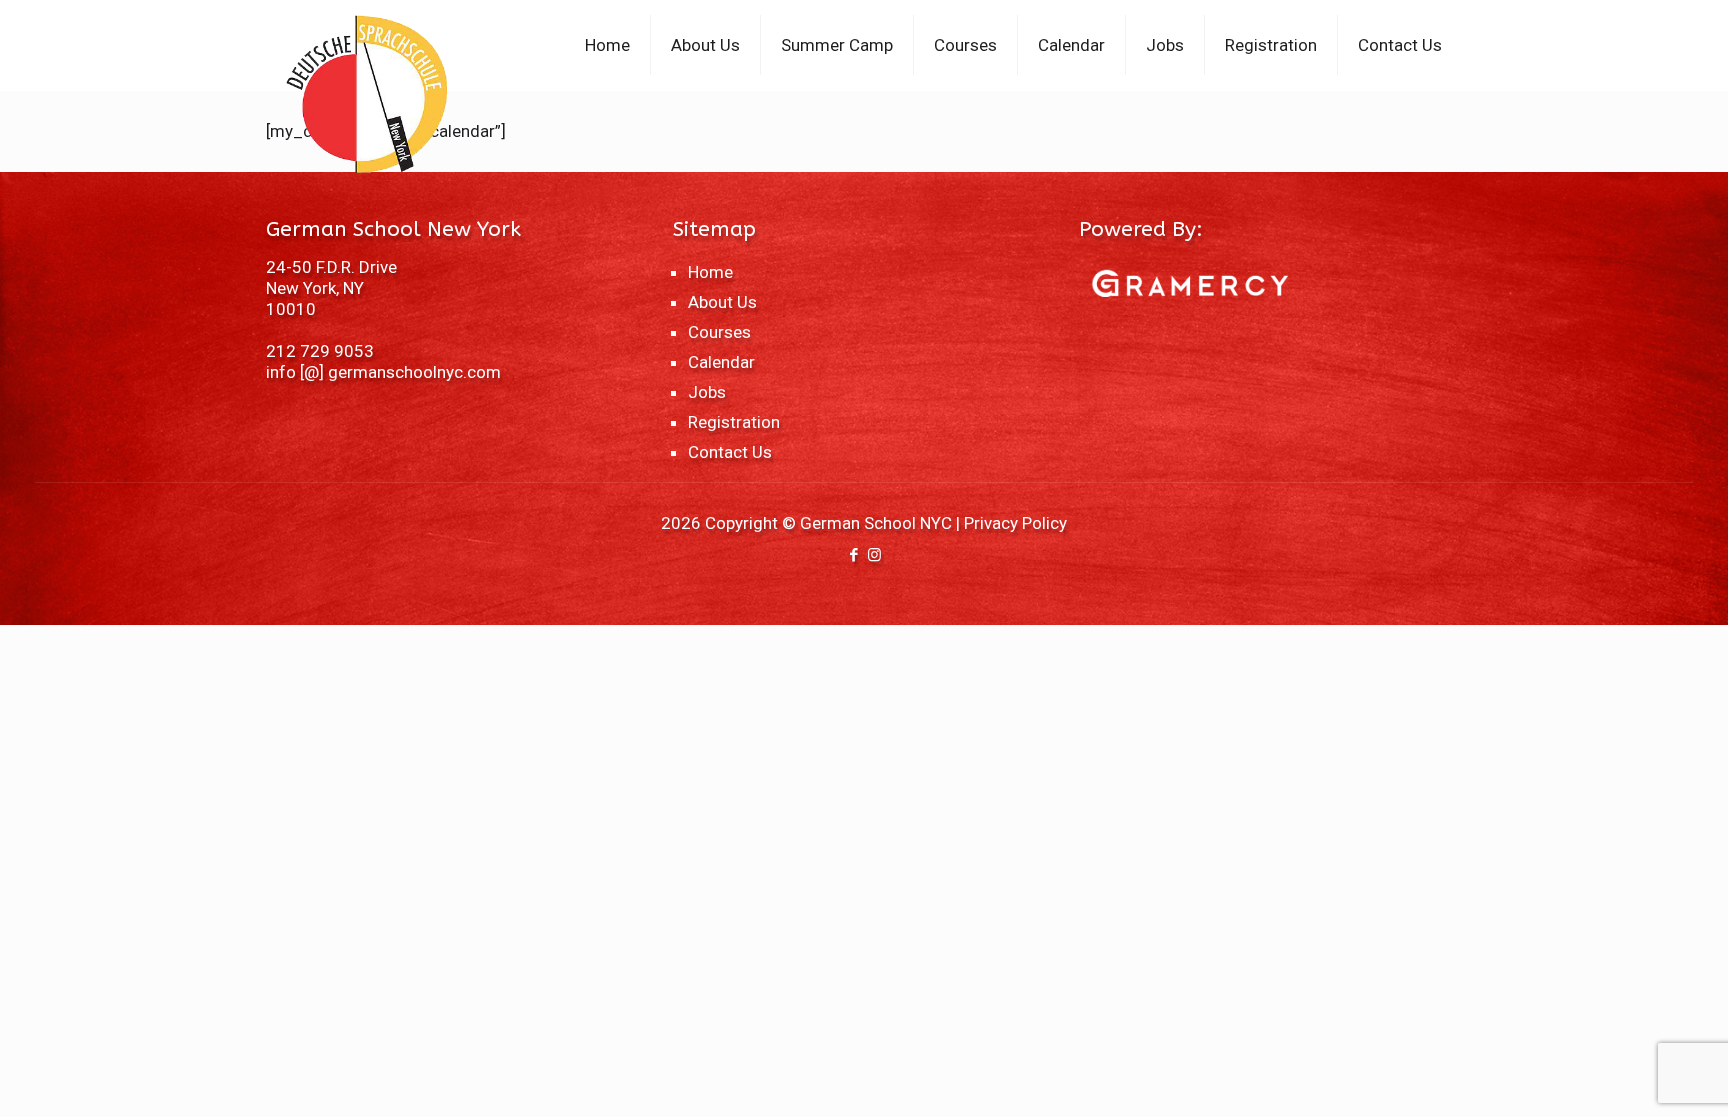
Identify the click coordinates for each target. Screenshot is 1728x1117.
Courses (719, 332)
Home (710, 272)
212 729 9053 (320, 351)
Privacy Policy (1015, 523)
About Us (722, 302)
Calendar (721, 362)
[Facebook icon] (853, 555)
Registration (734, 422)
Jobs (707, 392)
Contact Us (730, 452)
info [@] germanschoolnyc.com (383, 372)
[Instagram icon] (874, 555)
